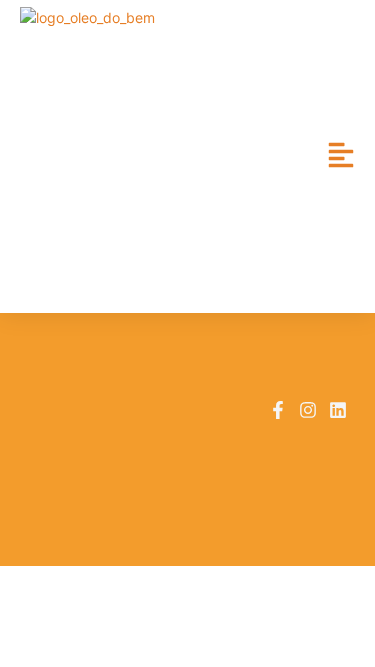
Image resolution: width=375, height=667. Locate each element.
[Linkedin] (338, 410)
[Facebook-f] (278, 410)
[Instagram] (308, 410)
